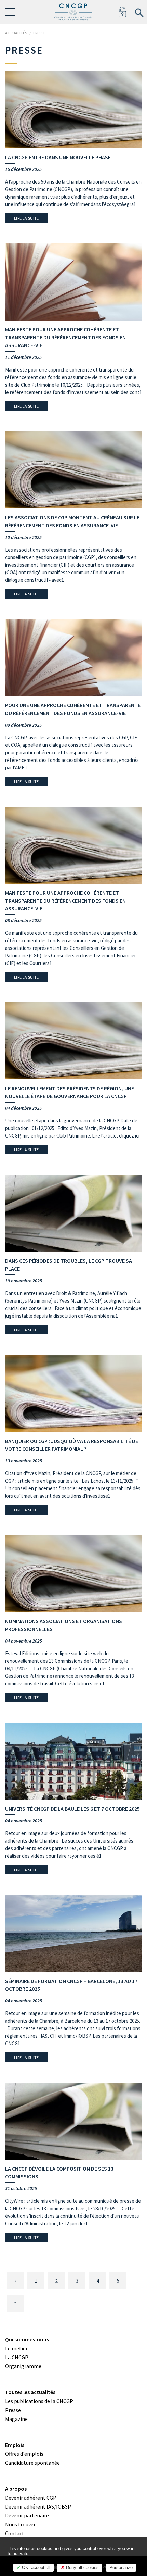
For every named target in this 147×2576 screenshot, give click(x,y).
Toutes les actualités (30, 2392)
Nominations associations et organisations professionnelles (64, 1625)
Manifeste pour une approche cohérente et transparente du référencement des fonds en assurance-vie (65, 337)
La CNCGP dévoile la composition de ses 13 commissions (59, 2172)
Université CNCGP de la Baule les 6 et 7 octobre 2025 (72, 1809)
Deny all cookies (82, 2568)
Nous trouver (20, 2524)
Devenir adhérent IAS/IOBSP (38, 2506)
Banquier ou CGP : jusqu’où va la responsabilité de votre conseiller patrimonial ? (72, 1445)
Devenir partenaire (27, 2515)
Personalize (121, 2568)
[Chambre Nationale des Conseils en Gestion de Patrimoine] (73, 12)
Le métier (16, 2348)
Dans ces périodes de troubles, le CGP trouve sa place (69, 1265)
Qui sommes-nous (27, 2339)
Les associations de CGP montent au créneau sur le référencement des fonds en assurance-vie (72, 521)
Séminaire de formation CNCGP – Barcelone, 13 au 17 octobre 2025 (71, 1985)
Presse (13, 2410)
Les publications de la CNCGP (39, 2401)
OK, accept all (35, 2568)
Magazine (16, 2419)
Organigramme (23, 2366)
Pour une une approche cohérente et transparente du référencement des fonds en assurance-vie (73, 709)
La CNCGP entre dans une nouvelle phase (58, 157)
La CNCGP (17, 2357)
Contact (15, 2533)
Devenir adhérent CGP (31, 2498)
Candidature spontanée (32, 2463)
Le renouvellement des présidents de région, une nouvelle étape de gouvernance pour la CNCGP (70, 1092)
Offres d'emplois (24, 2454)
